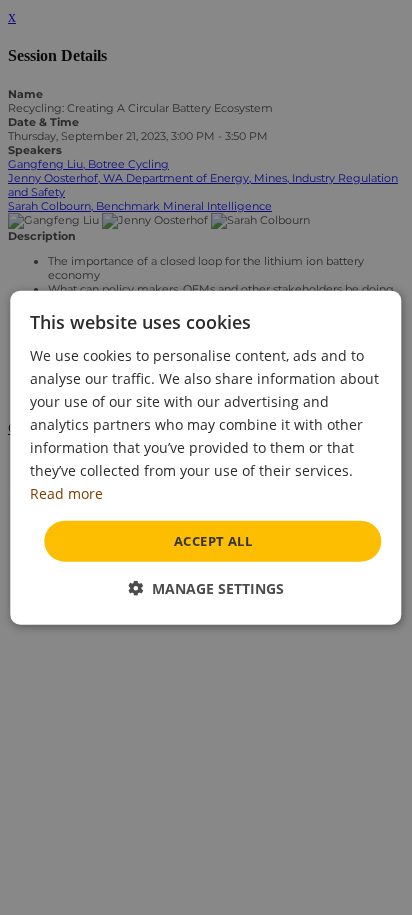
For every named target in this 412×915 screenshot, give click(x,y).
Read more (66, 493)
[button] (206, 588)
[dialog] (205, 457)
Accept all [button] (213, 540)
